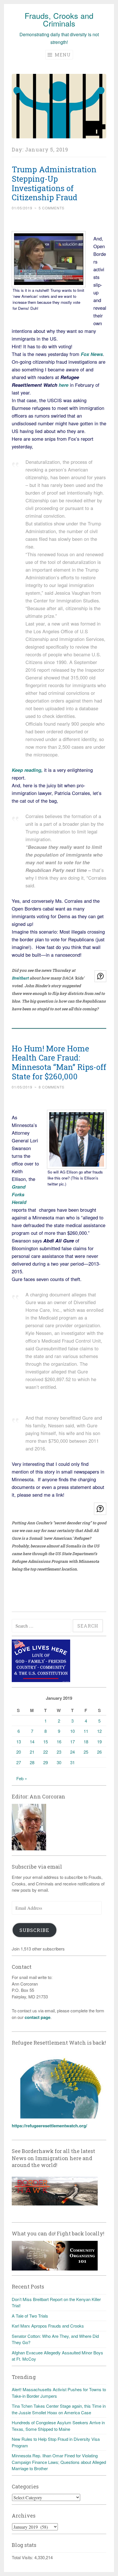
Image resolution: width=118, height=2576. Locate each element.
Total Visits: (23, 2557)
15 (46, 1742)
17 (72, 1742)
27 (19, 1762)
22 (46, 1752)
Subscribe (34, 1930)
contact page (38, 2017)
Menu (62, 55)
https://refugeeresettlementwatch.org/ (49, 2126)
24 (72, 1752)
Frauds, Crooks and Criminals (59, 19)
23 (59, 1752)
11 (86, 1731)
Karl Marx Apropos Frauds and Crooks (48, 2326)
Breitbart (21, 978)
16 (59, 1742)
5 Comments (52, 208)
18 (86, 1742)
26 (99, 1752)
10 (72, 1731)
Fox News (92, 354)
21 (32, 1752)
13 (19, 1742)
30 (59, 1762)
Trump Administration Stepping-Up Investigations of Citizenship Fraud (54, 183)
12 (99, 1731)
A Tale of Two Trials (30, 2316)
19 (99, 1742)
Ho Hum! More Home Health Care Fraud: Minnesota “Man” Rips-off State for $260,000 (59, 1062)
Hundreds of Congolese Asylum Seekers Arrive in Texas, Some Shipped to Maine (58, 2426)
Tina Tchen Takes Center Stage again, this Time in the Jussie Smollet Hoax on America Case (59, 2409)
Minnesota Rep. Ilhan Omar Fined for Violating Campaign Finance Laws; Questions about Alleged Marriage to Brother (59, 2462)
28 (32, 1762)
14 (32, 1742)
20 (19, 1752)
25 (86, 1752)
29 (46, 1762)
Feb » (22, 1778)
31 (72, 1762)
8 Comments (52, 1087)
